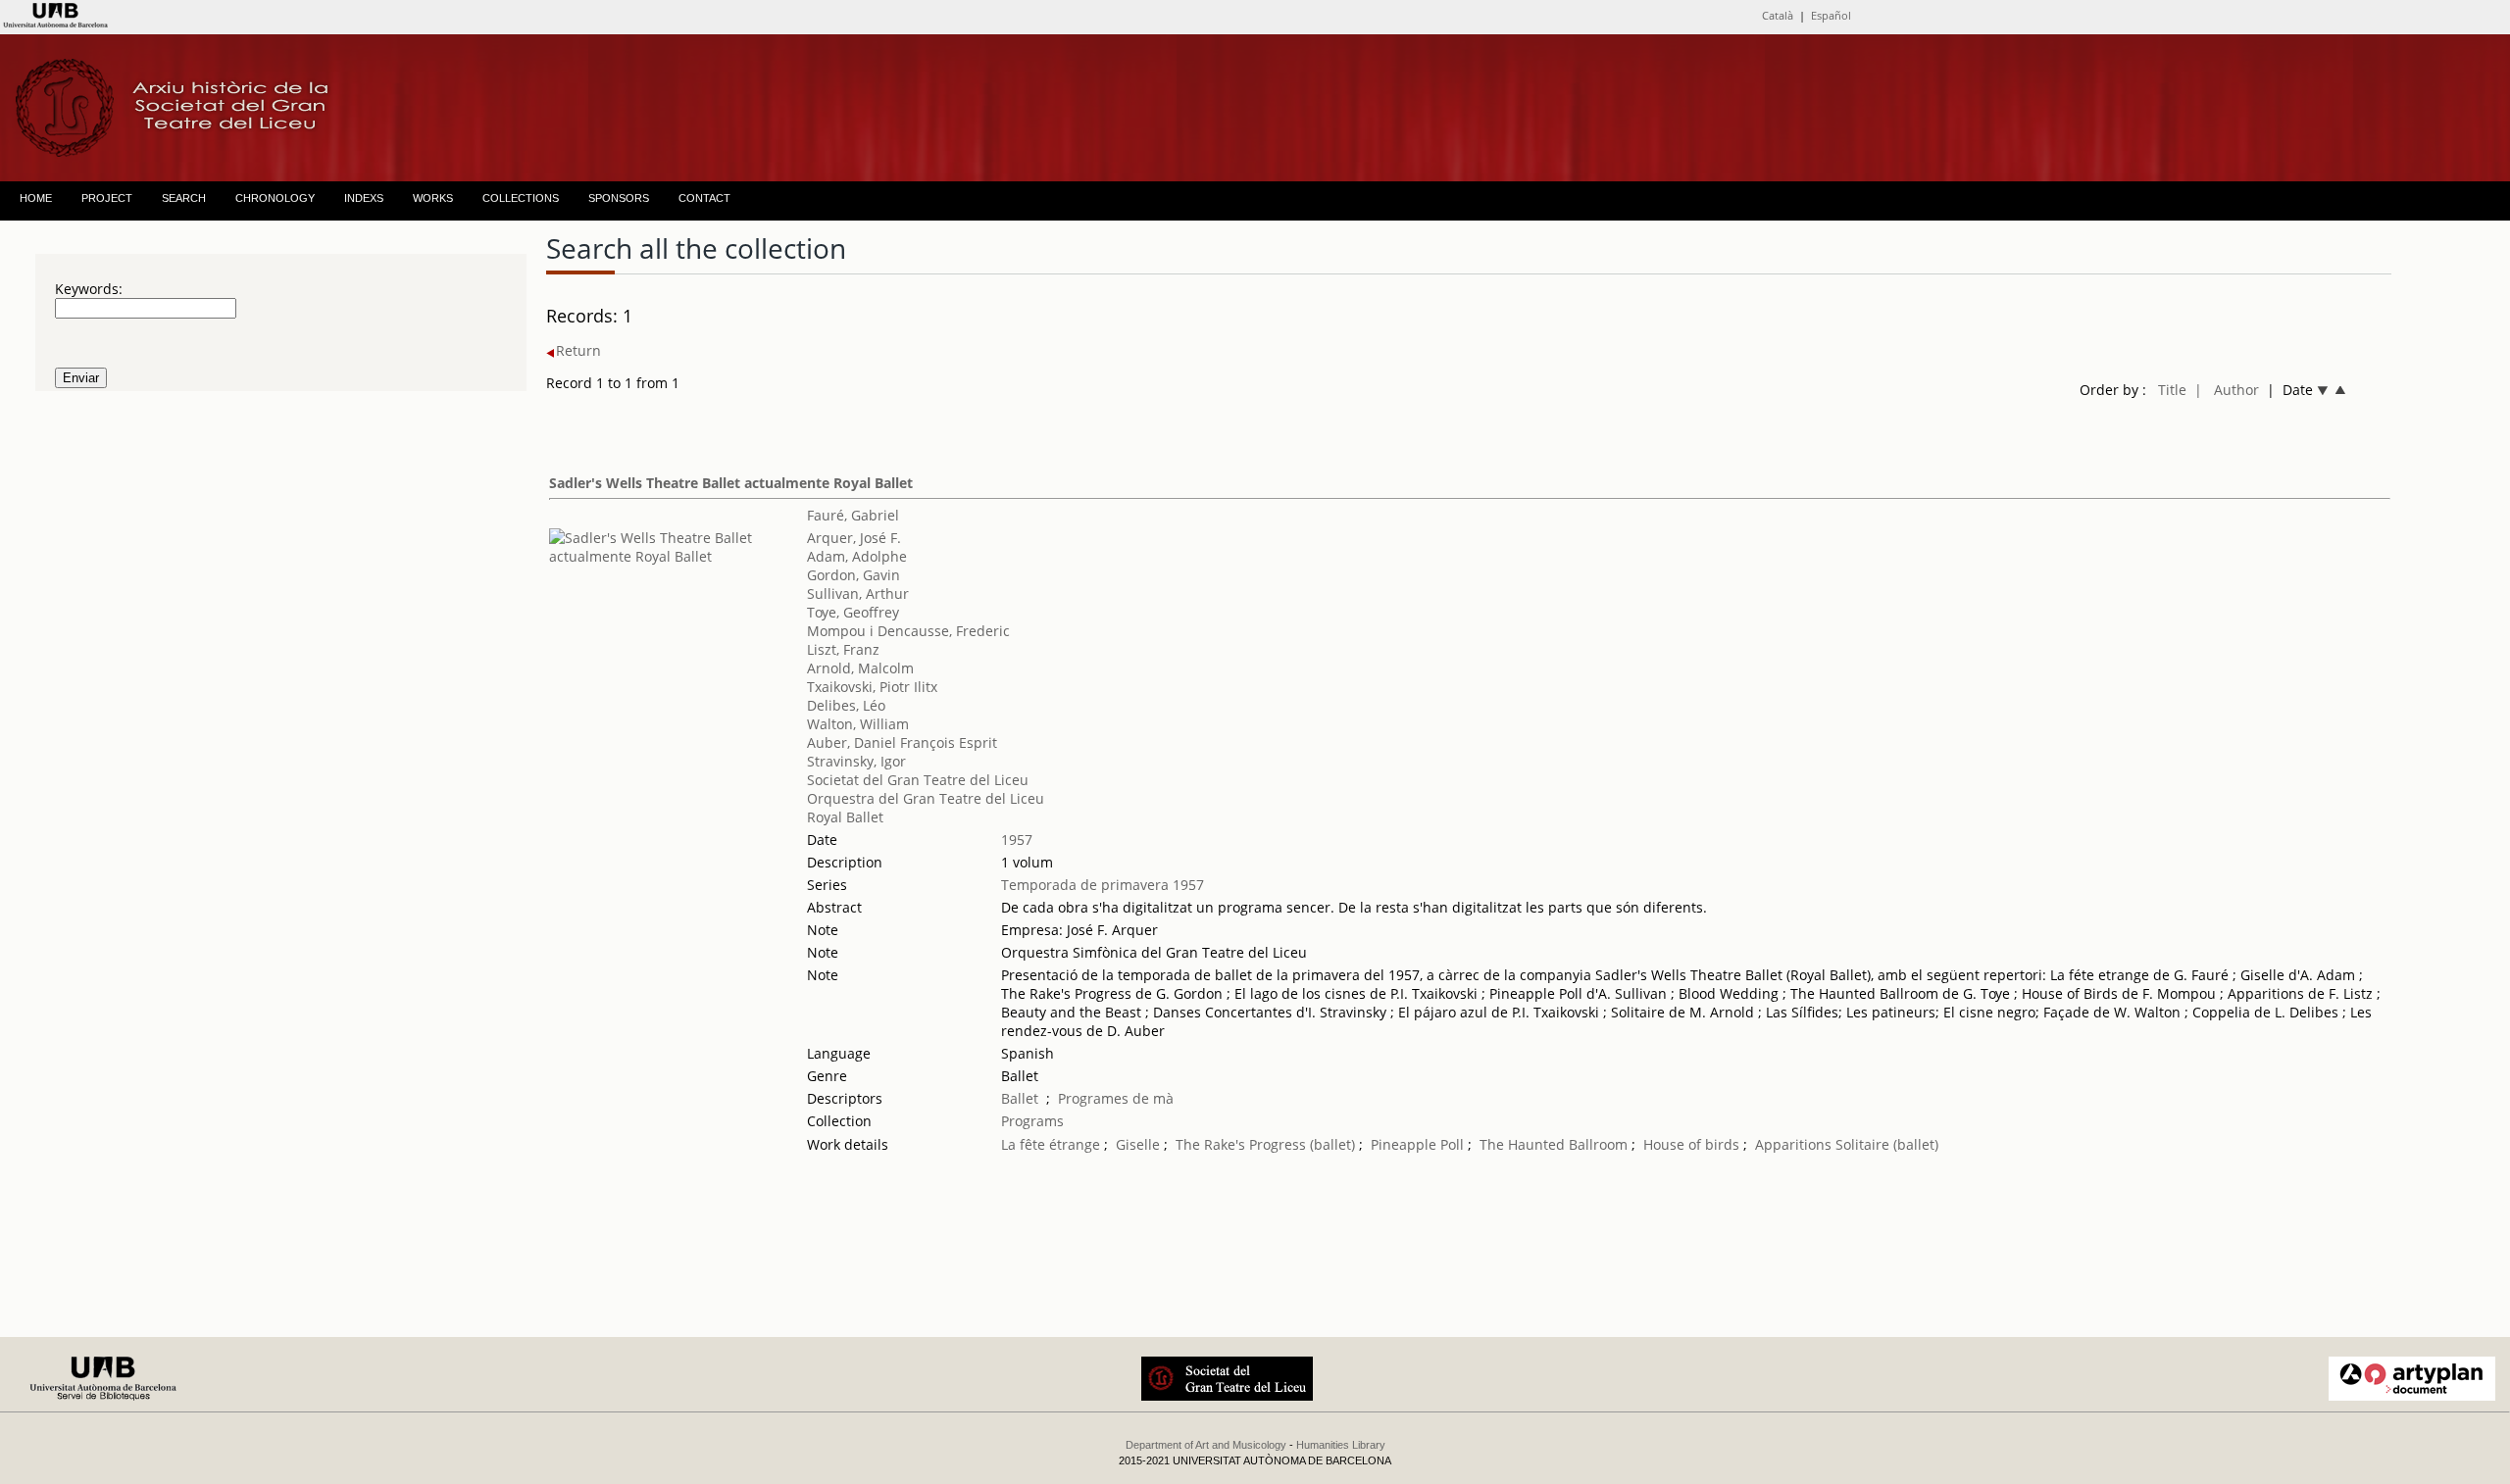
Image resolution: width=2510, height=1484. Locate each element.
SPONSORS (619, 198)
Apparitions (1793, 1144)
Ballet (1020, 1098)
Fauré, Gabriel (853, 515)
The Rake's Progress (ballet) (1265, 1144)
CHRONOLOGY (275, 198)
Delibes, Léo (846, 705)
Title (2172, 390)
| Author (2227, 390)
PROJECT (107, 198)
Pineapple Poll (1417, 1144)
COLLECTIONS (521, 198)
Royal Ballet (845, 817)
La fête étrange (1051, 1144)
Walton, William (858, 724)
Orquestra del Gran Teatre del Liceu (926, 798)
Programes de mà (1116, 1098)
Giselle (1138, 1144)
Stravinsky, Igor (856, 761)
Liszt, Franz (843, 649)
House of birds (1691, 1144)
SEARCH (184, 198)
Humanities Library (1341, 1445)
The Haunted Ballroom (1556, 1144)
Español (1831, 15)
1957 (1017, 840)
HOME (36, 198)
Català (1778, 15)
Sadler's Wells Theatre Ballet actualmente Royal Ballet (731, 483)
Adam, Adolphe (857, 556)
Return (578, 350)
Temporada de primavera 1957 (1103, 885)
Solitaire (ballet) (1887, 1144)
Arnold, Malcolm (860, 668)
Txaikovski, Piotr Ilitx (872, 687)
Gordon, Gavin (853, 575)
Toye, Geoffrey (853, 612)
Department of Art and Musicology (1206, 1445)
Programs (1032, 1121)
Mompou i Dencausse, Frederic (908, 631)
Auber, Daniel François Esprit (902, 742)
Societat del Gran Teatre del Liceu (918, 780)
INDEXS (364, 198)
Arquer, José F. (854, 538)
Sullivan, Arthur (858, 594)
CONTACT (704, 198)
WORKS (433, 198)
